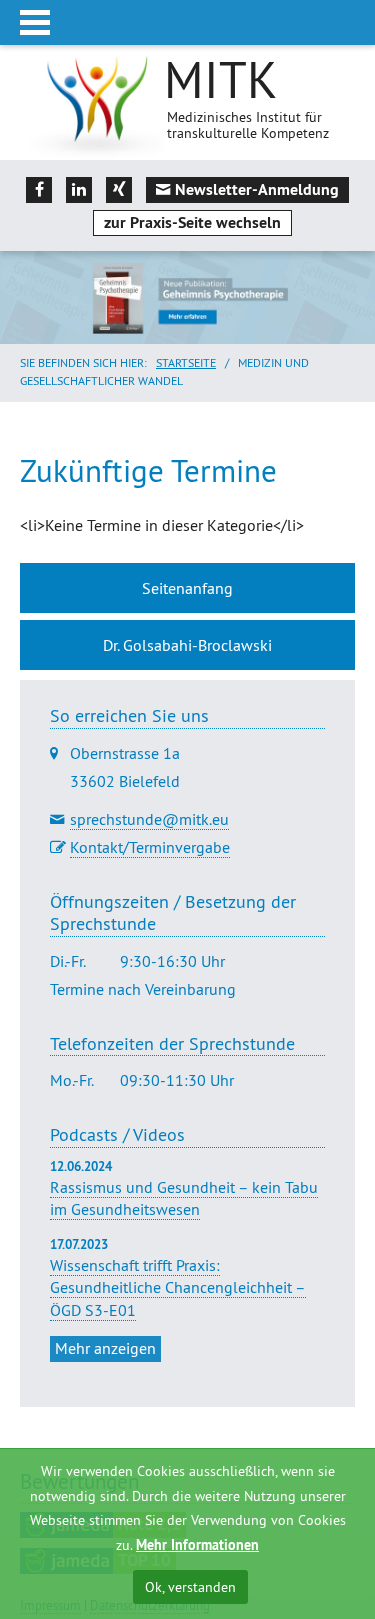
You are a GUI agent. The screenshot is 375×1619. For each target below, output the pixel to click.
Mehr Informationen (197, 1545)
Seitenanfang (187, 588)
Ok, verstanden (190, 1587)
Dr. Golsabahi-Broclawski (187, 645)
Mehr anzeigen (105, 1348)
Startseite (186, 362)
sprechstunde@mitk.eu (149, 819)
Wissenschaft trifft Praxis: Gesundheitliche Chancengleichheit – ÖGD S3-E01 (178, 1287)
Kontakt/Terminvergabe (150, 847)
